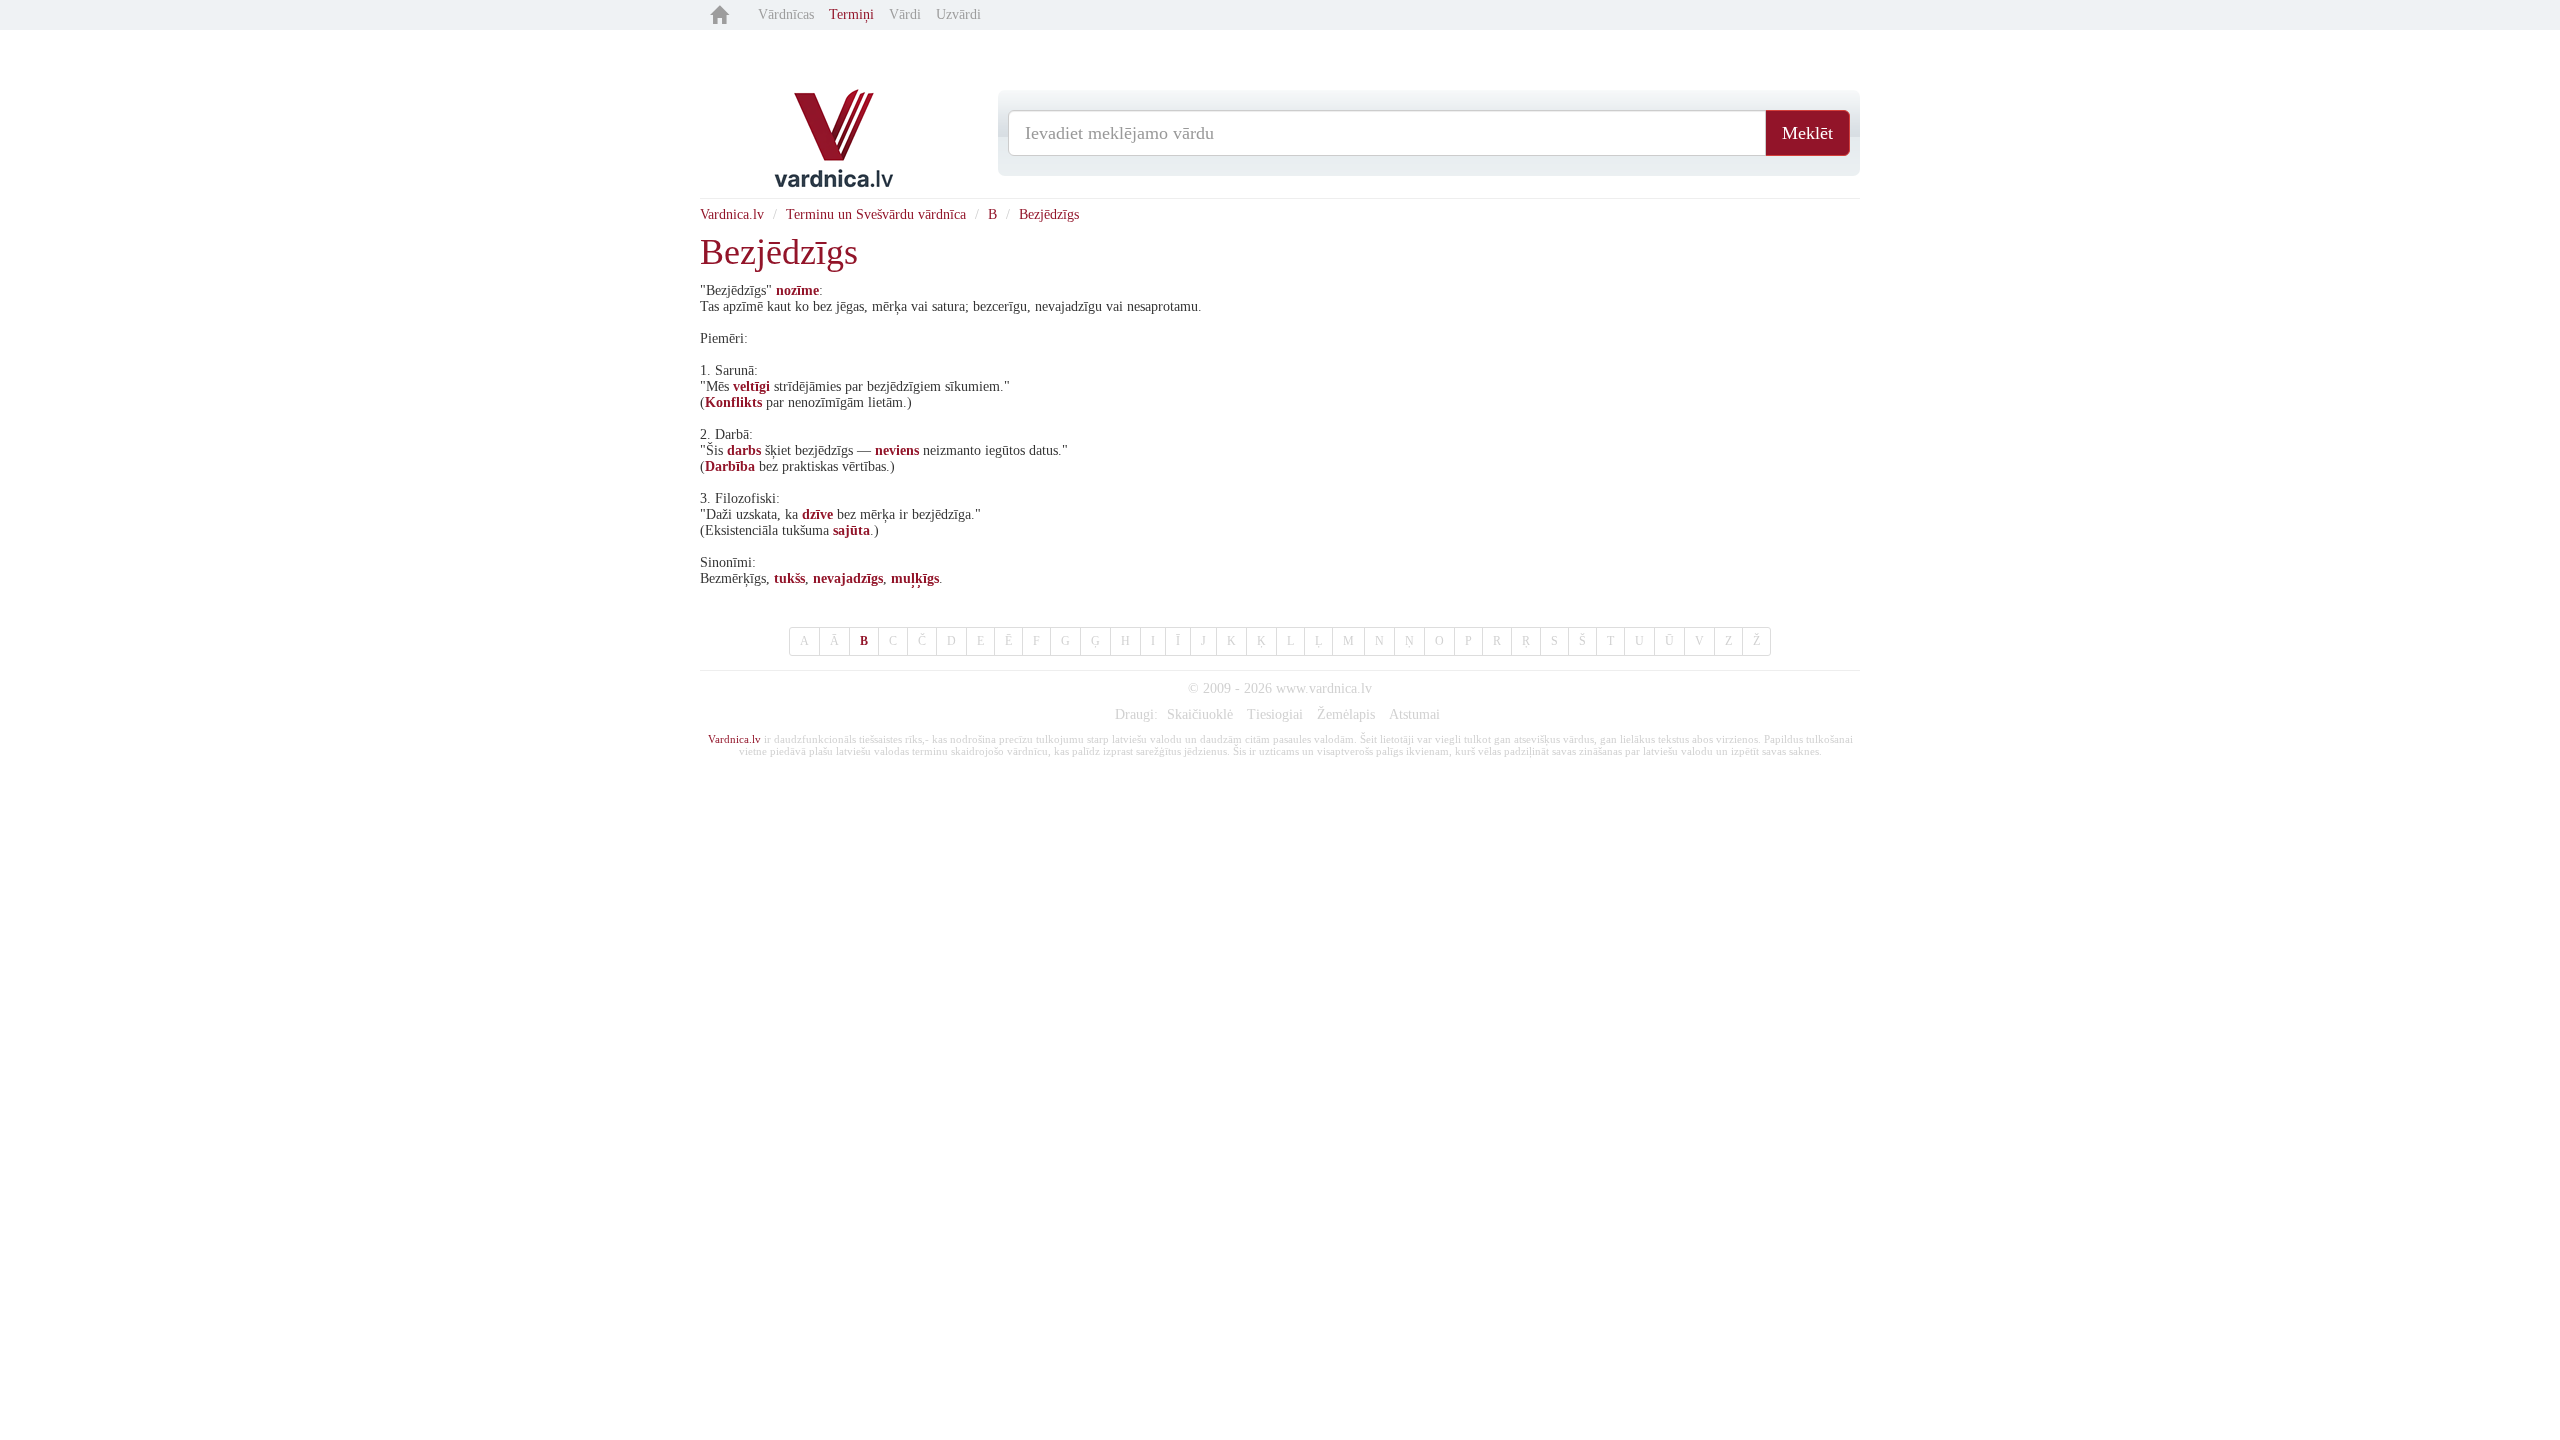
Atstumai (1414, 714)
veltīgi (751, 386)
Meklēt (1807, 133)
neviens (897, 450)
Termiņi (851, 14)
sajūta (851, 530)
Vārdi (905, 14)
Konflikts (733, 402)
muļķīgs (915, 578)
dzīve (817, 514)
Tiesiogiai (1275, 714)
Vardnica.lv (732, 214)
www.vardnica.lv (1324, 688)
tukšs (789, 578)
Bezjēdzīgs (1049, 214)
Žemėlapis (1346, 714)
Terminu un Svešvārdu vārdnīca (876, 214)
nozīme (797, 290)
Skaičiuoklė (1200, 714)
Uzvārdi (958, 14)
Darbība (730, 466)
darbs (744, 450)
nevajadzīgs (848, 578)
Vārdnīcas (786, 14)
